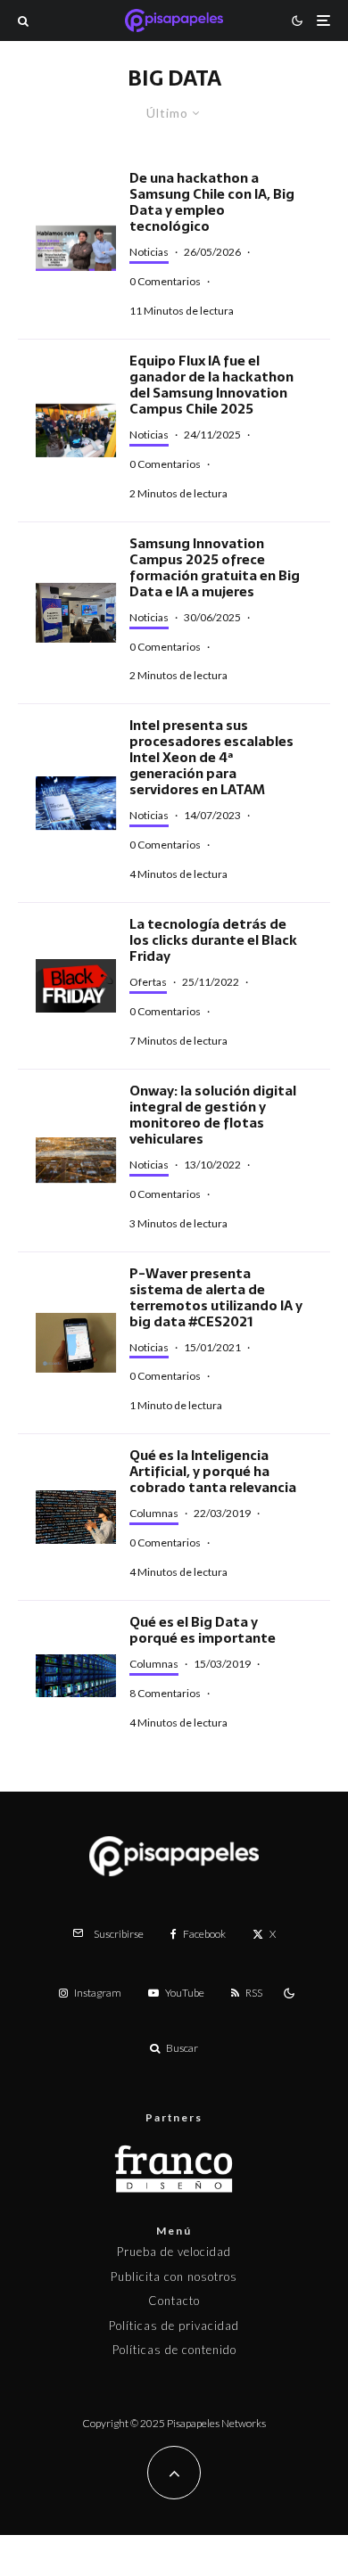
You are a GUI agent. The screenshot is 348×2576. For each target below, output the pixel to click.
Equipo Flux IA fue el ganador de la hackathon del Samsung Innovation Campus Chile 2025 (211, 385)
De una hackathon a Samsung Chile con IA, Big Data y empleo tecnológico (212, 202)
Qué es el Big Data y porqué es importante (203, 1630)
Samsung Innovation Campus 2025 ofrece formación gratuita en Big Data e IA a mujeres (215, 568)
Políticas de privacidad (174, 2326)
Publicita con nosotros (174, 2277)
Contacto (174, 2301)
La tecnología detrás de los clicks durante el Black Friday (213, 940)
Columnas (154, 1513)
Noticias (149, 252)
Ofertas (148, 982)
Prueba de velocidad (174, 2252)
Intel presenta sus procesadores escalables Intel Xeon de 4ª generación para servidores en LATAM (211, 758)
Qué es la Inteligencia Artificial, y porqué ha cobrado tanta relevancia (213, 1472)
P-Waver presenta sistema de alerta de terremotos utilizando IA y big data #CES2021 (216, 1298)
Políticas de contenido (174, 2350)
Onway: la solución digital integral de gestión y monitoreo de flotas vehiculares (213, 1115)
